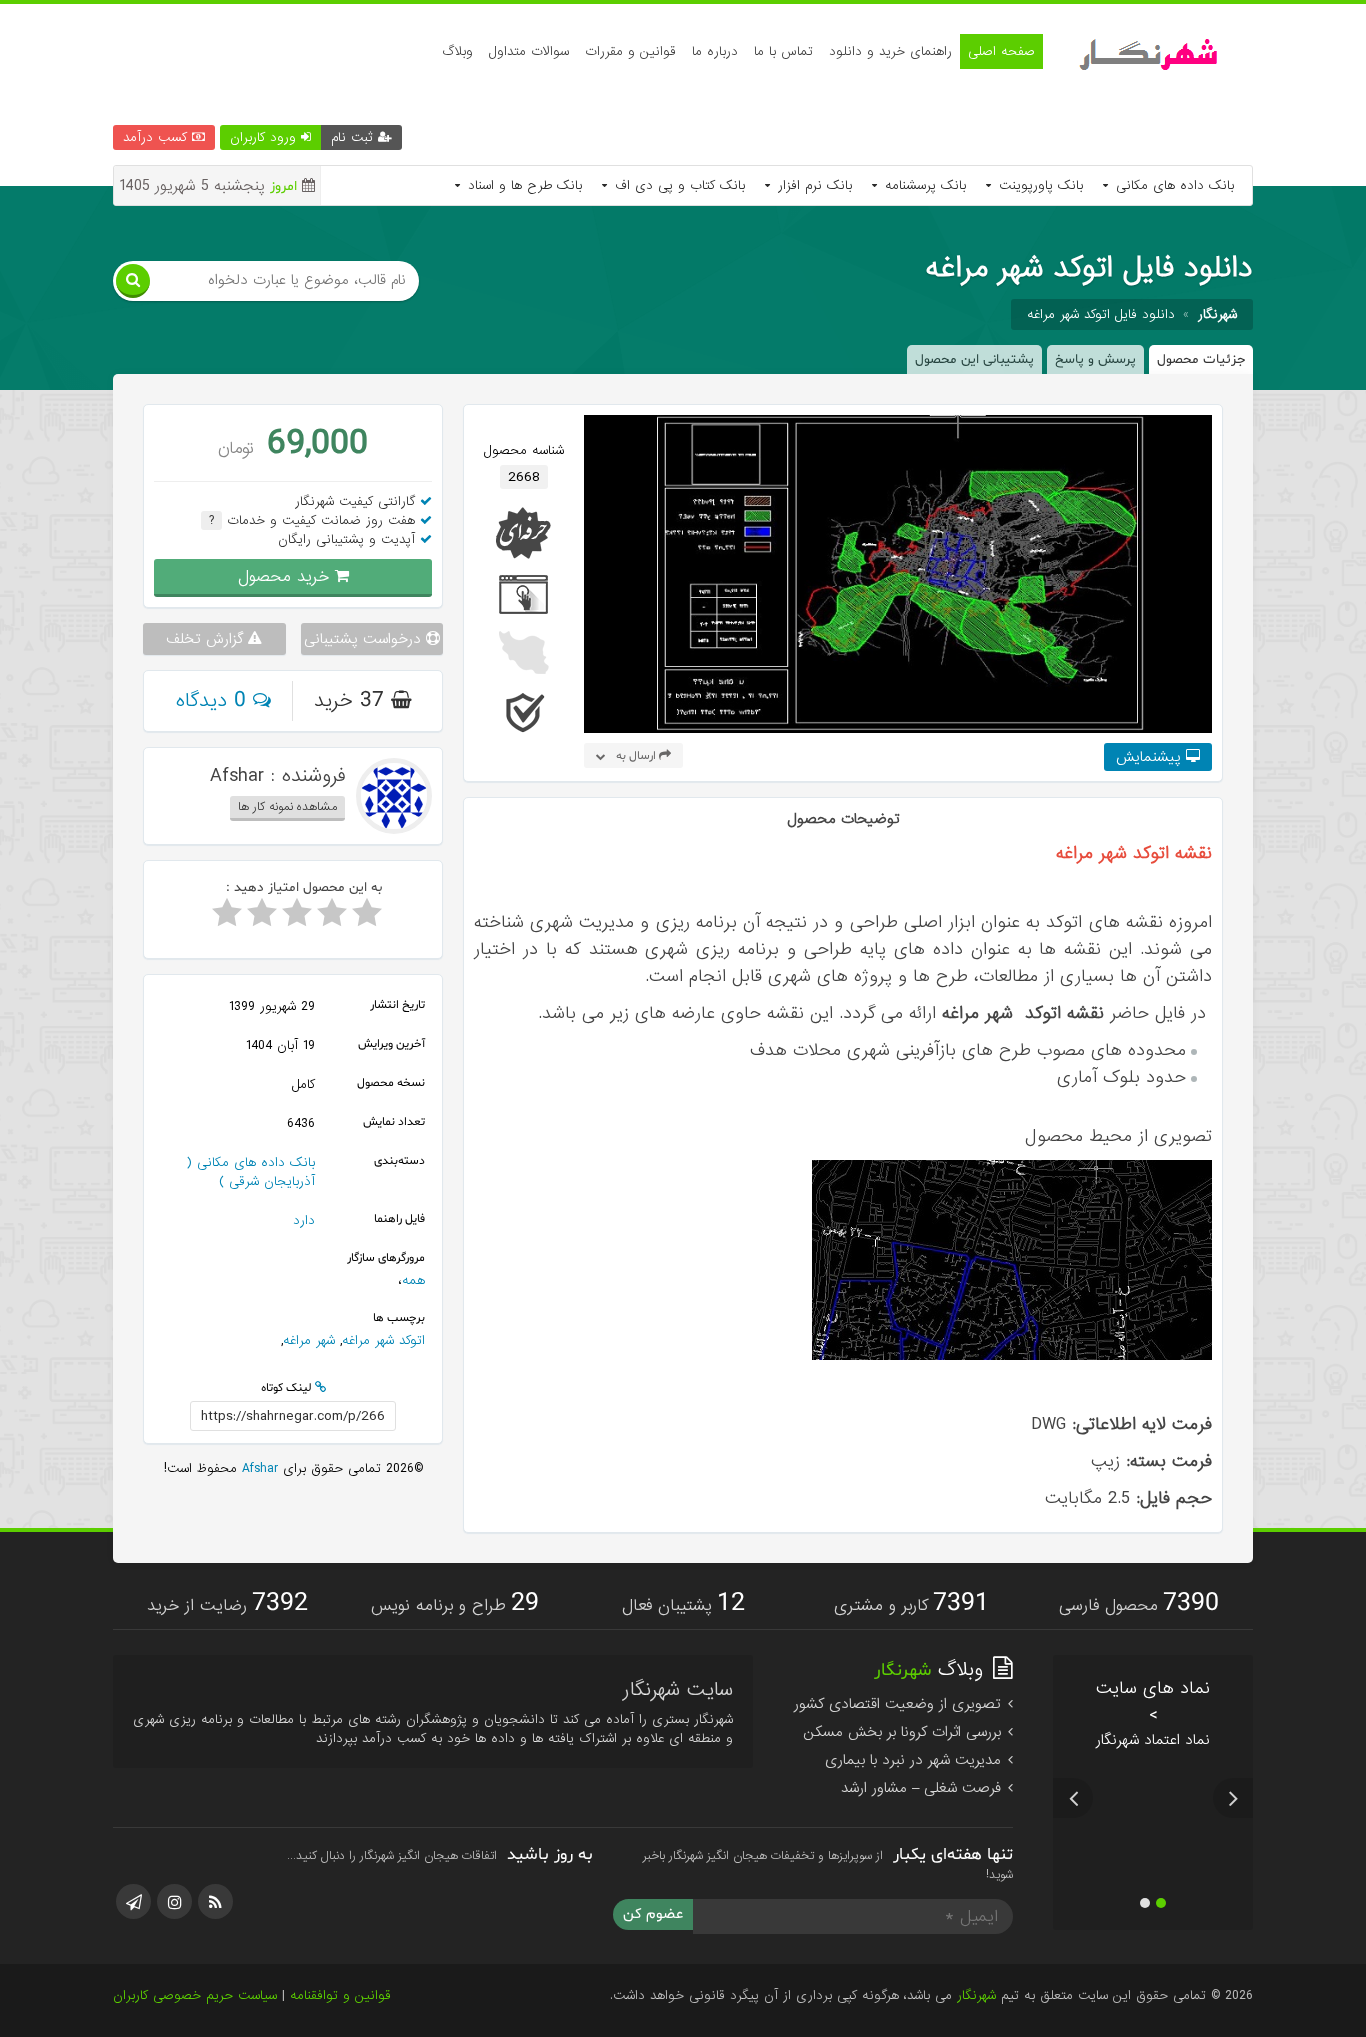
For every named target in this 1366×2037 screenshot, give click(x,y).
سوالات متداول (529, 51)
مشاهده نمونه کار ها (287, 807)
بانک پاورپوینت (1038, 185)
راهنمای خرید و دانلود (890, 51)
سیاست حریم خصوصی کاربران (195, 1995)
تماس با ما (783, 51)
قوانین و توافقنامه (340, 1995)
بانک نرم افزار (812, 185)
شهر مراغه (309, 1340)
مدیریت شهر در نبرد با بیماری (915, 1760)
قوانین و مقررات (630, 51)
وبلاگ (457, 51)
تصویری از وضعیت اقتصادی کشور (900, 1704)
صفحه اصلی (1001, 51)
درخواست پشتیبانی (365, 639)
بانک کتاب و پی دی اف (677, 185)
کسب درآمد (157, 137)
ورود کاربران (265, 137)
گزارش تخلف (207, 639)
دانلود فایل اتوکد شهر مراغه (1101, 314)
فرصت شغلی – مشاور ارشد (923, 1788)
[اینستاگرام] (174, 1901)
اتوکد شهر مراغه (383, 1340)
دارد (304, 1220)
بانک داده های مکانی (1172, 185)
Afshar (257, 1468)
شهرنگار (976, 1995)
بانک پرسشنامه (923, 185)
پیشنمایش (1151, 757)
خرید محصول (286, 576)
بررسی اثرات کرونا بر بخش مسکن (904, 1732)
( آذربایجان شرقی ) (250, 1172)
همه (413, 1280)
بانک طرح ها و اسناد (522, 185)
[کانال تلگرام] (133, 1901)
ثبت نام (354, 137)
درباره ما (715, 51)
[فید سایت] (215, 1901)
